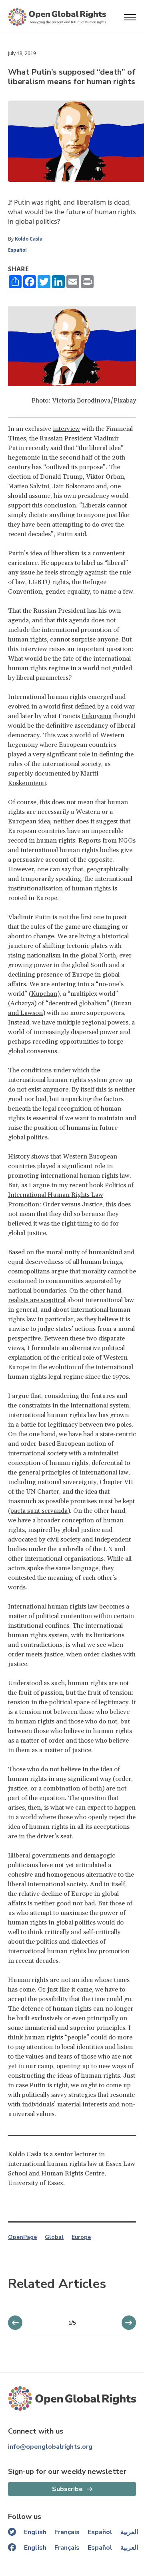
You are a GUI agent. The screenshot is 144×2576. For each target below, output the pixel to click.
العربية (129, 2532)
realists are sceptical (37, 1300)
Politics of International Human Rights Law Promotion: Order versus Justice (71, 1195)
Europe (81, 2237)
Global (54, 2237)
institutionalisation (35, 888)
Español (17, 250)
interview (66, 429)
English (35, 2532)
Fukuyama (97, 716)
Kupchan (44, 994)
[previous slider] (129, 2323)
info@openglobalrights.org (50, 2447)
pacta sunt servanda (39, 1511)
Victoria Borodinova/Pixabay (94, 401)
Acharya (22, 1003)
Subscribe (67, 2489)
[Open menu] (130, 17)
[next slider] (15, 2323)
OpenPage (22, 2237)
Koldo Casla (29, 239)
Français (67, 2532)
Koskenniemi (27, 783)
